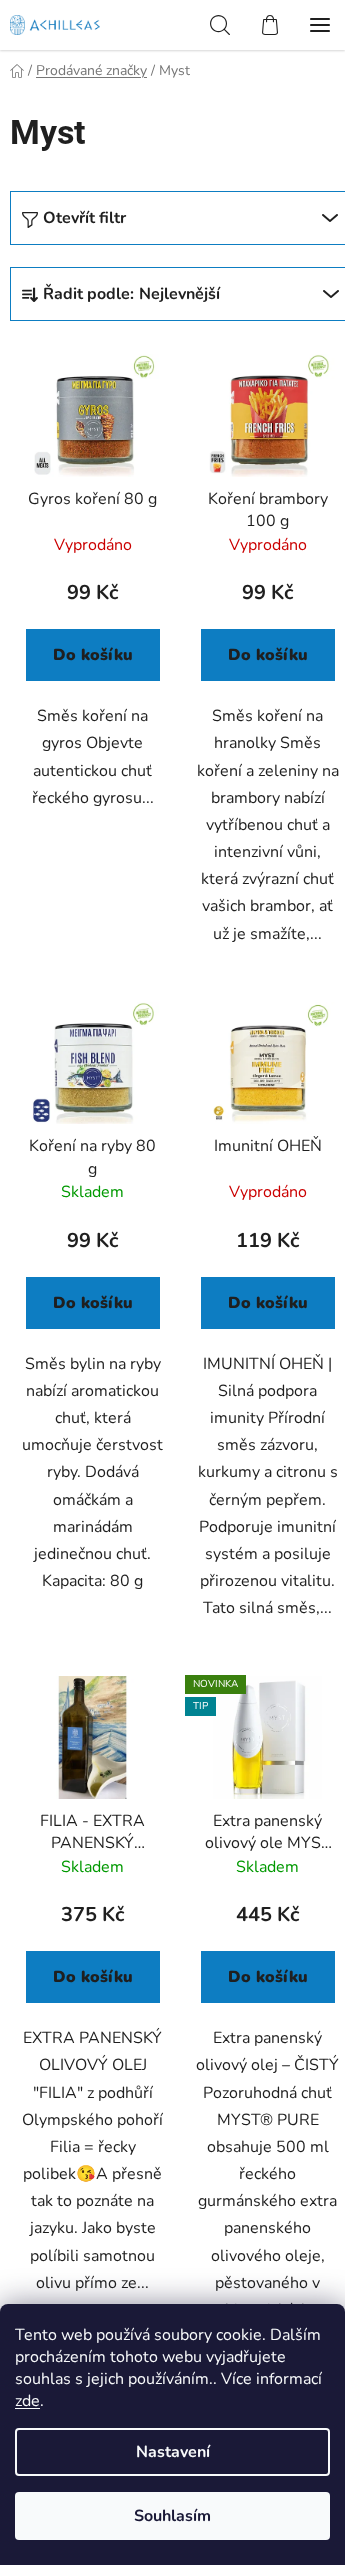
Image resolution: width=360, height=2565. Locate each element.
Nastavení (173, 2452)
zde (27, 2401)
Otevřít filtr (84, 218)
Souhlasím (172, 2516)
